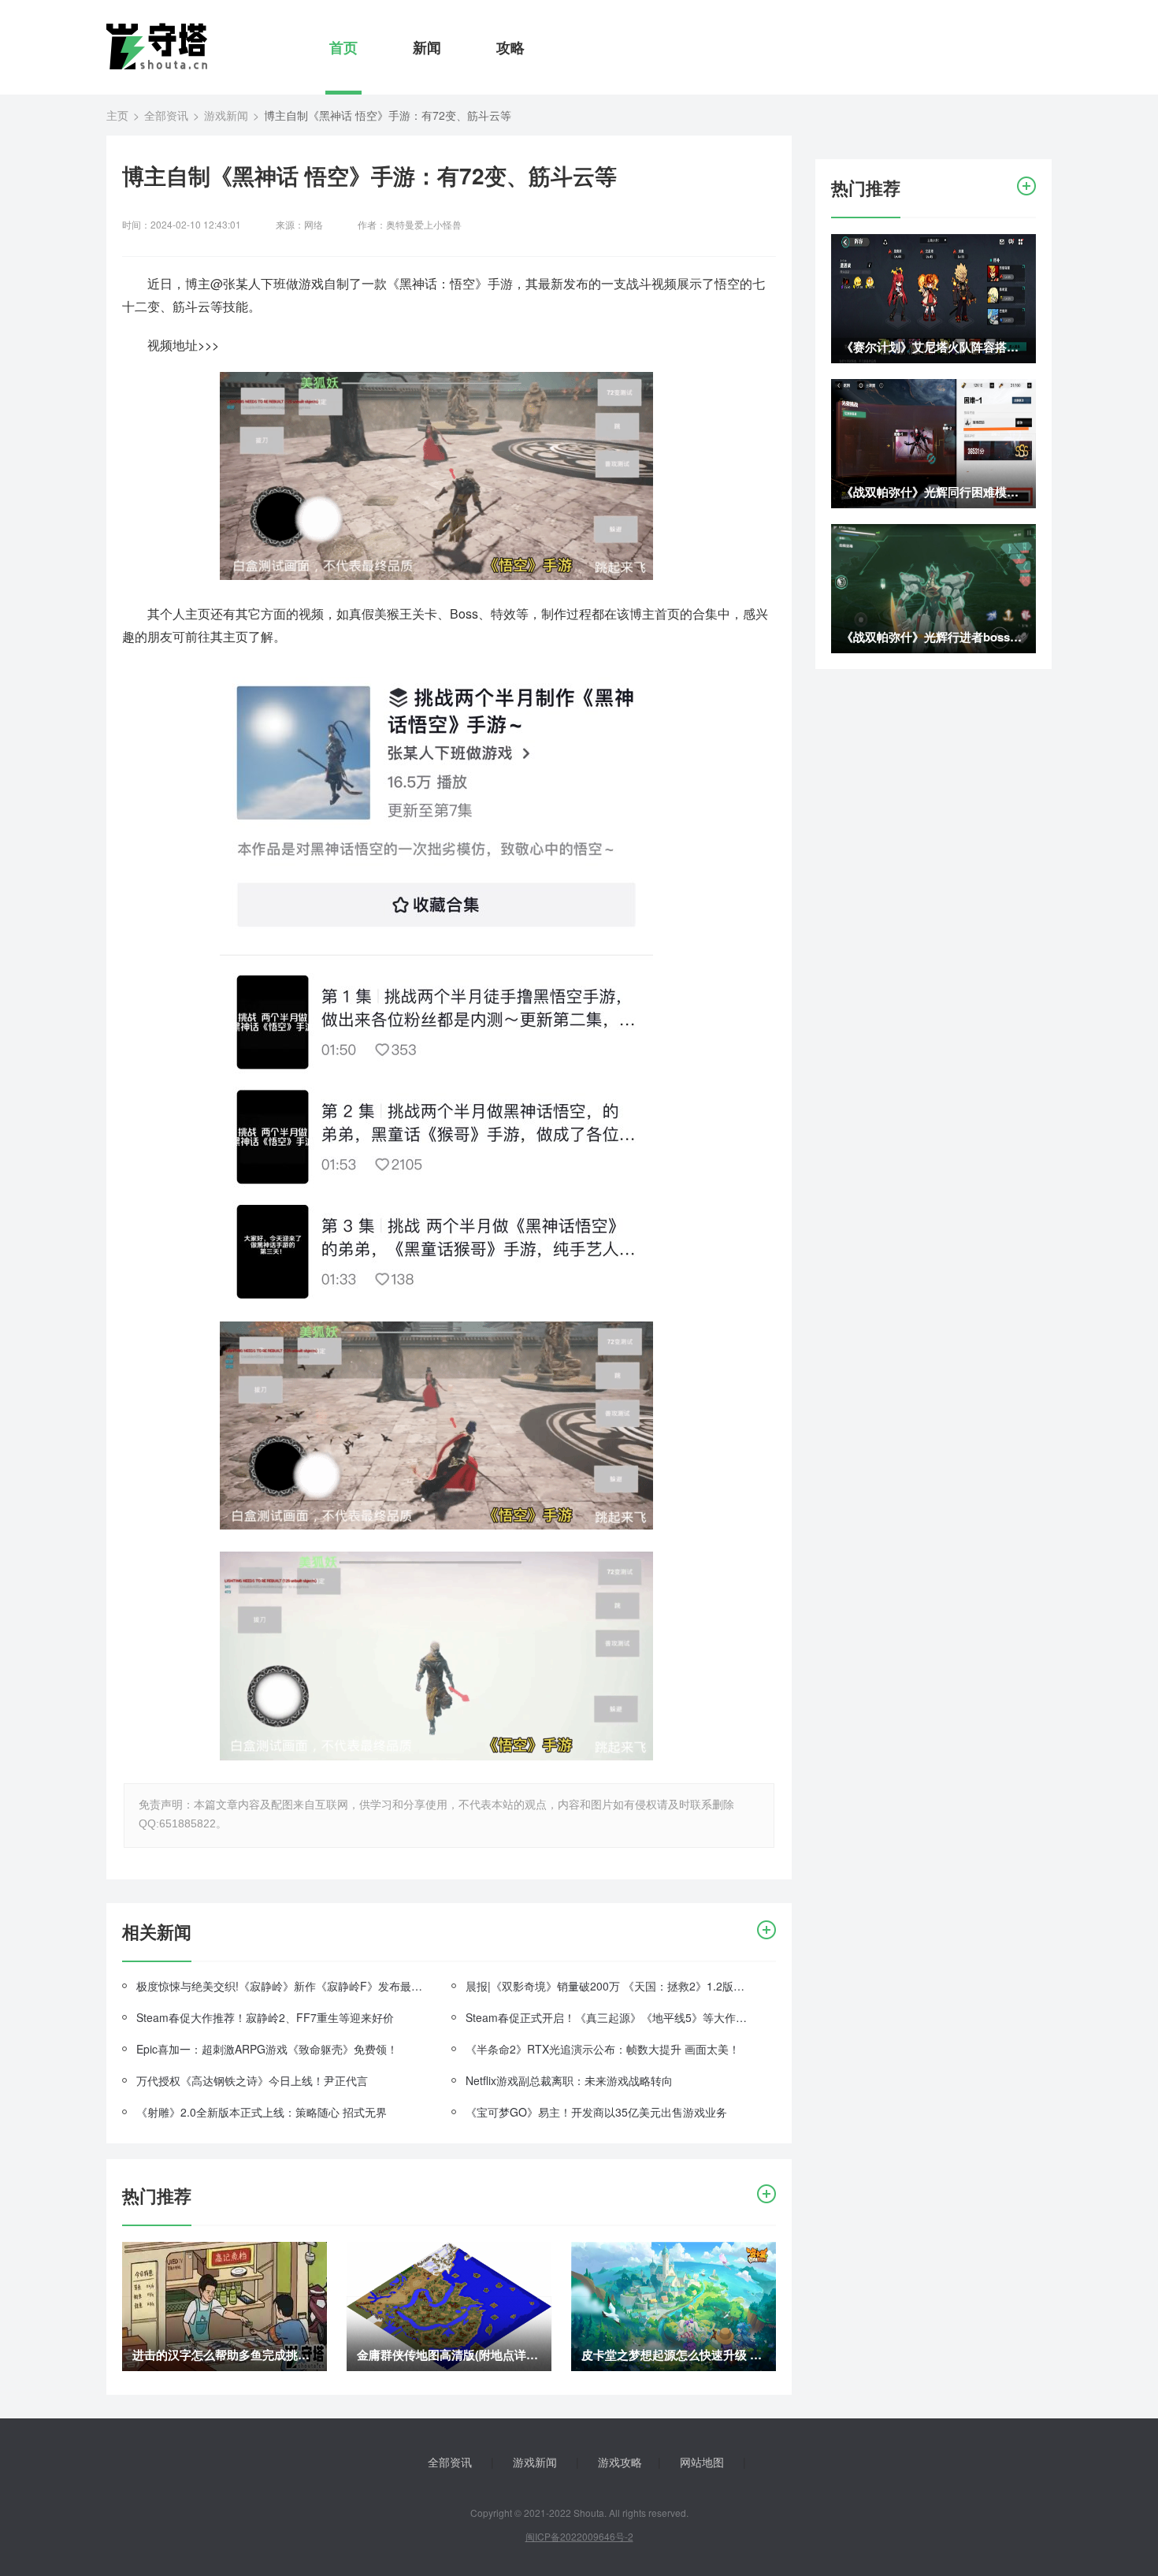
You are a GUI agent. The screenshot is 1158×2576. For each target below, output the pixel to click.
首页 (343, 47)
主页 (117, 115)
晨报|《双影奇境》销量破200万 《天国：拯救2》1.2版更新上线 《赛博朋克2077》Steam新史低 (609, 1986)
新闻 (427, 47)
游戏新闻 (226, 115)
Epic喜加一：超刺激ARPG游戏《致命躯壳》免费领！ (267, 2049)
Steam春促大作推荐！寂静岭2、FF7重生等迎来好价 (265, 2017)
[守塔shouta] (157, 46)
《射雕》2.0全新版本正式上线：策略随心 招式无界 (262, 2112)
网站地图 (702, 2462)
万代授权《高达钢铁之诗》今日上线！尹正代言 (252, 2080)
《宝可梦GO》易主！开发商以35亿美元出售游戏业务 (596, 2112)
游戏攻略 (620, 2462)
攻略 (510, 47)
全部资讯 (166, 115)
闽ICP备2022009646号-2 (579, 2536)
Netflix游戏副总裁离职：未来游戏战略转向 (569, 2080)
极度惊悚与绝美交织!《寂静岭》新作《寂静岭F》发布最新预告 (280, 1986)
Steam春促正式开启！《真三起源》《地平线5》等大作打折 (609, 2017)
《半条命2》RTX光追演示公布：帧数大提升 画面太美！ (603, 2049)
